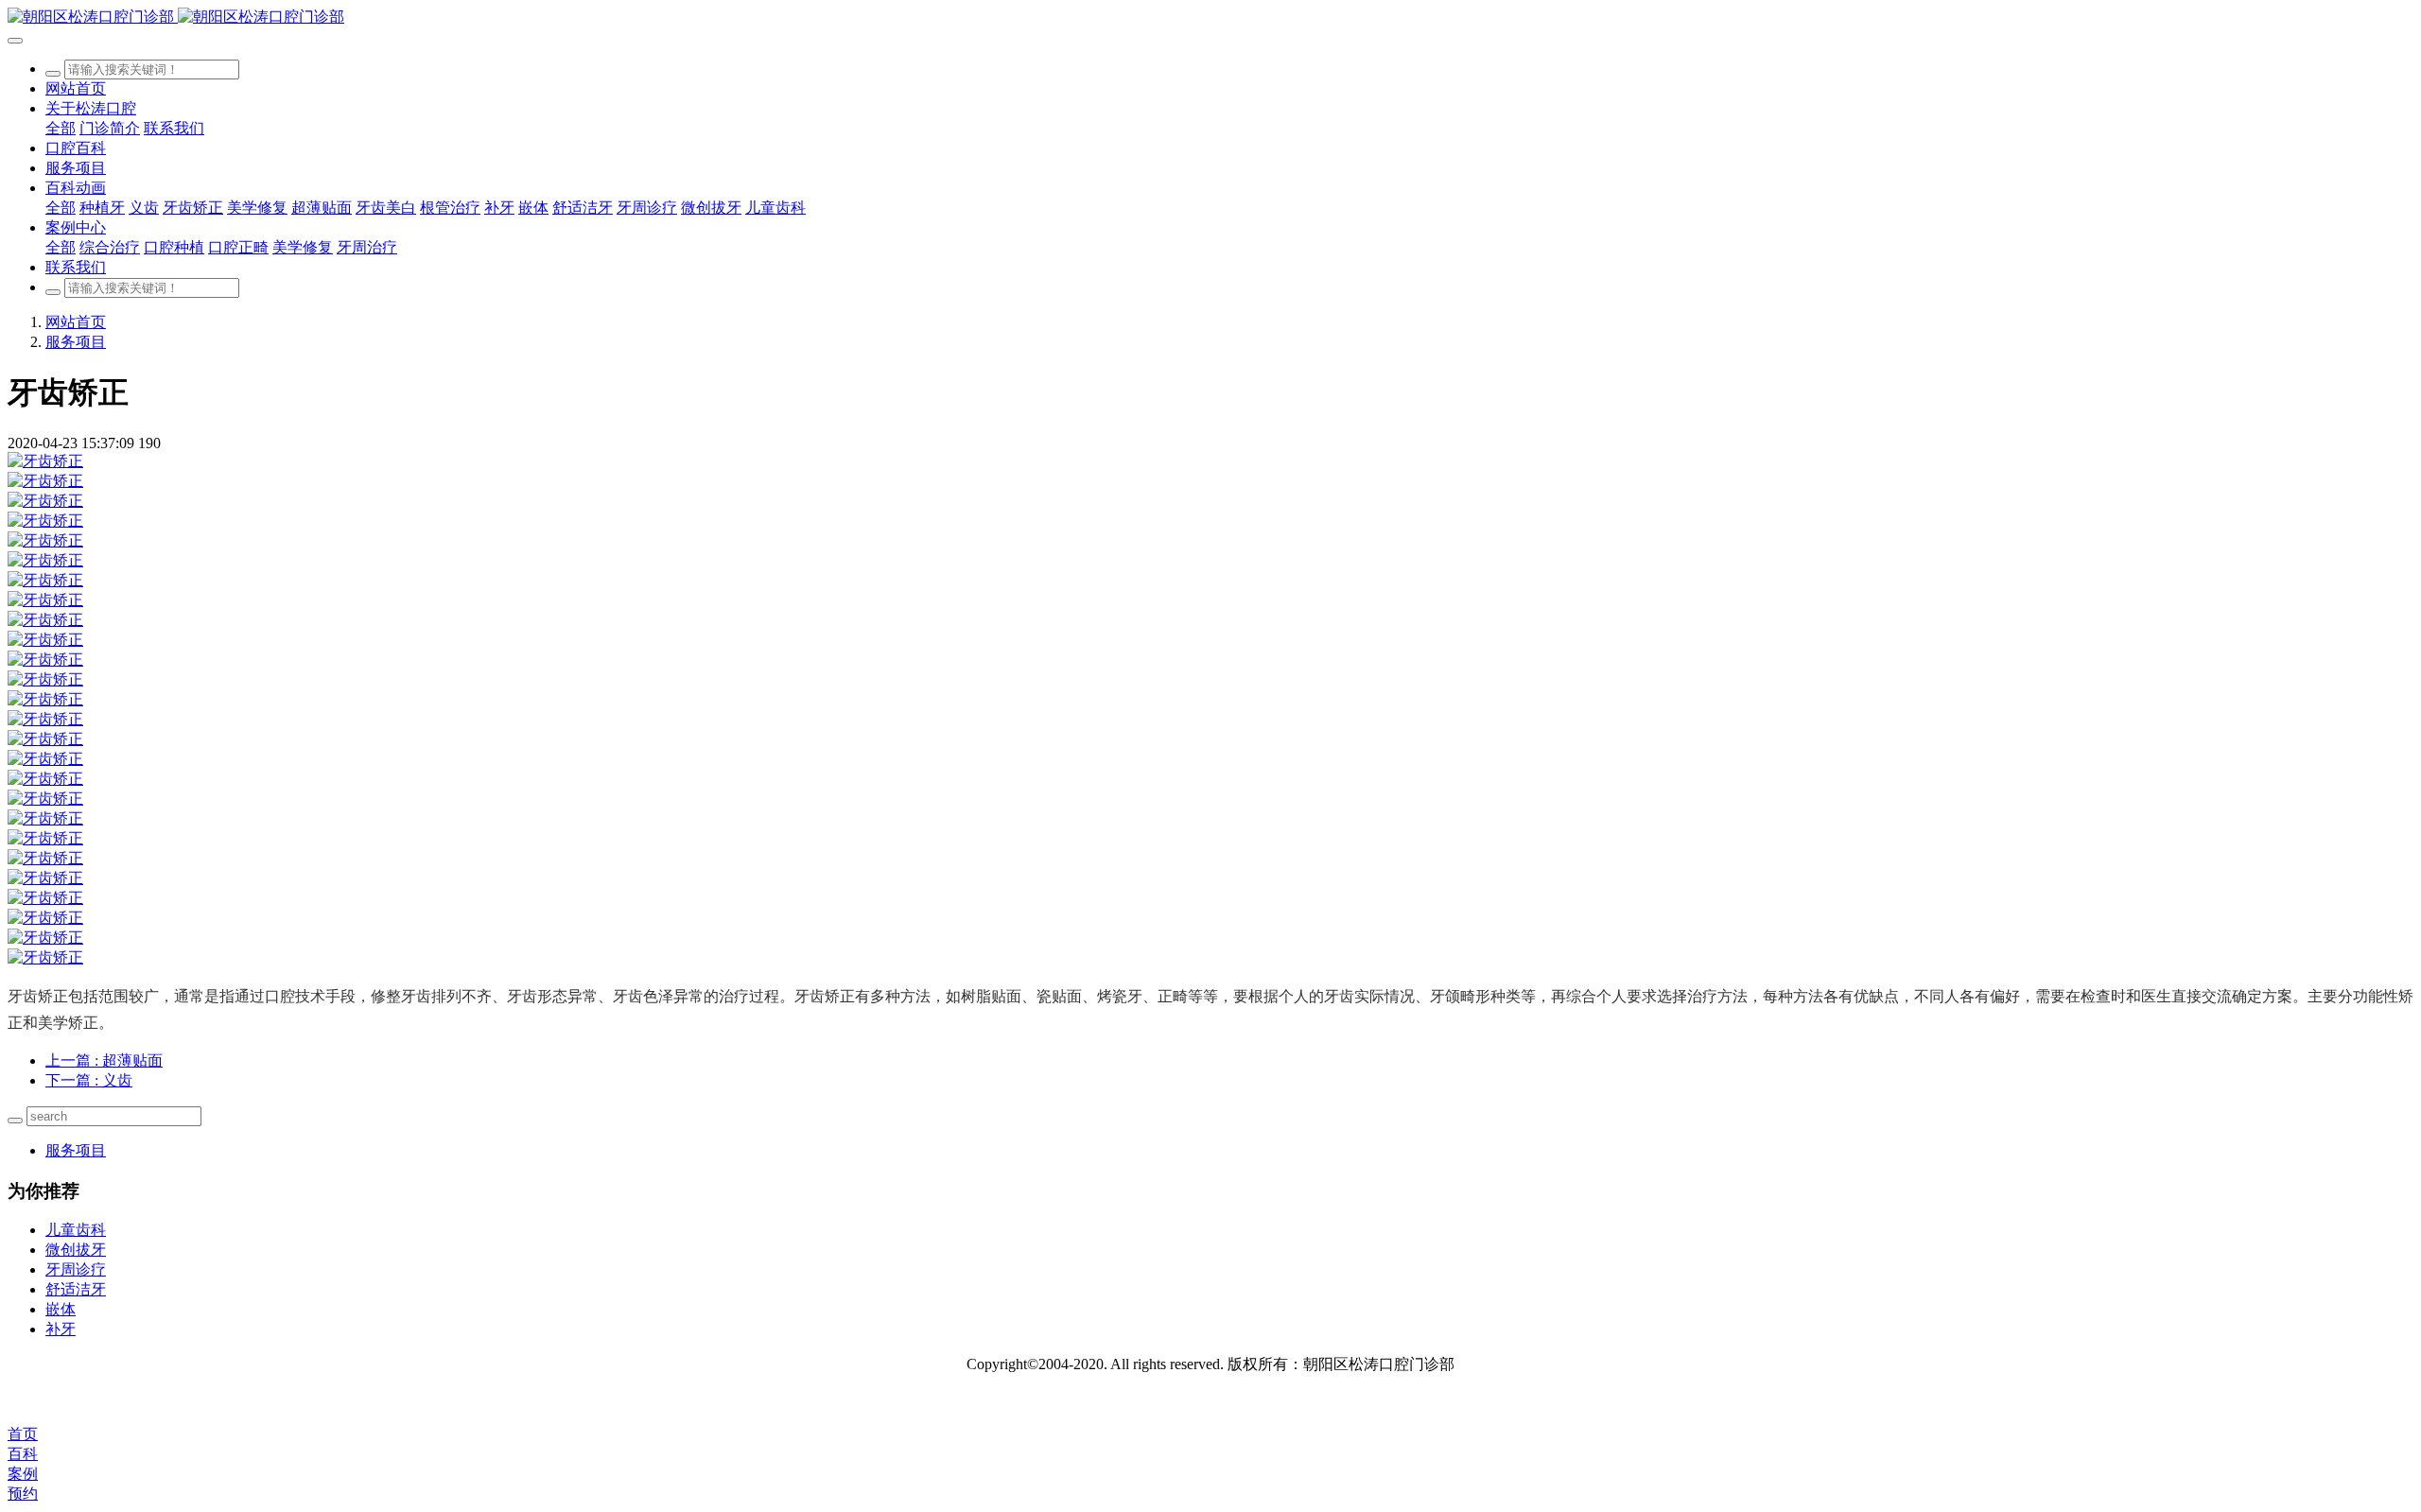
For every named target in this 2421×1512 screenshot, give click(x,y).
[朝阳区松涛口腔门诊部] (1210, 17)
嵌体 (61, 1309)
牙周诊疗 (76, 1269)
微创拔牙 (76, 1250)
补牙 (61, 1329)
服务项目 (76, 342)
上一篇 (104, 1060)
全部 (61, 128)
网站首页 (76, 88)
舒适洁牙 (76, 1289)
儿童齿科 (76, 1230)
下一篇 (89, 1080)
